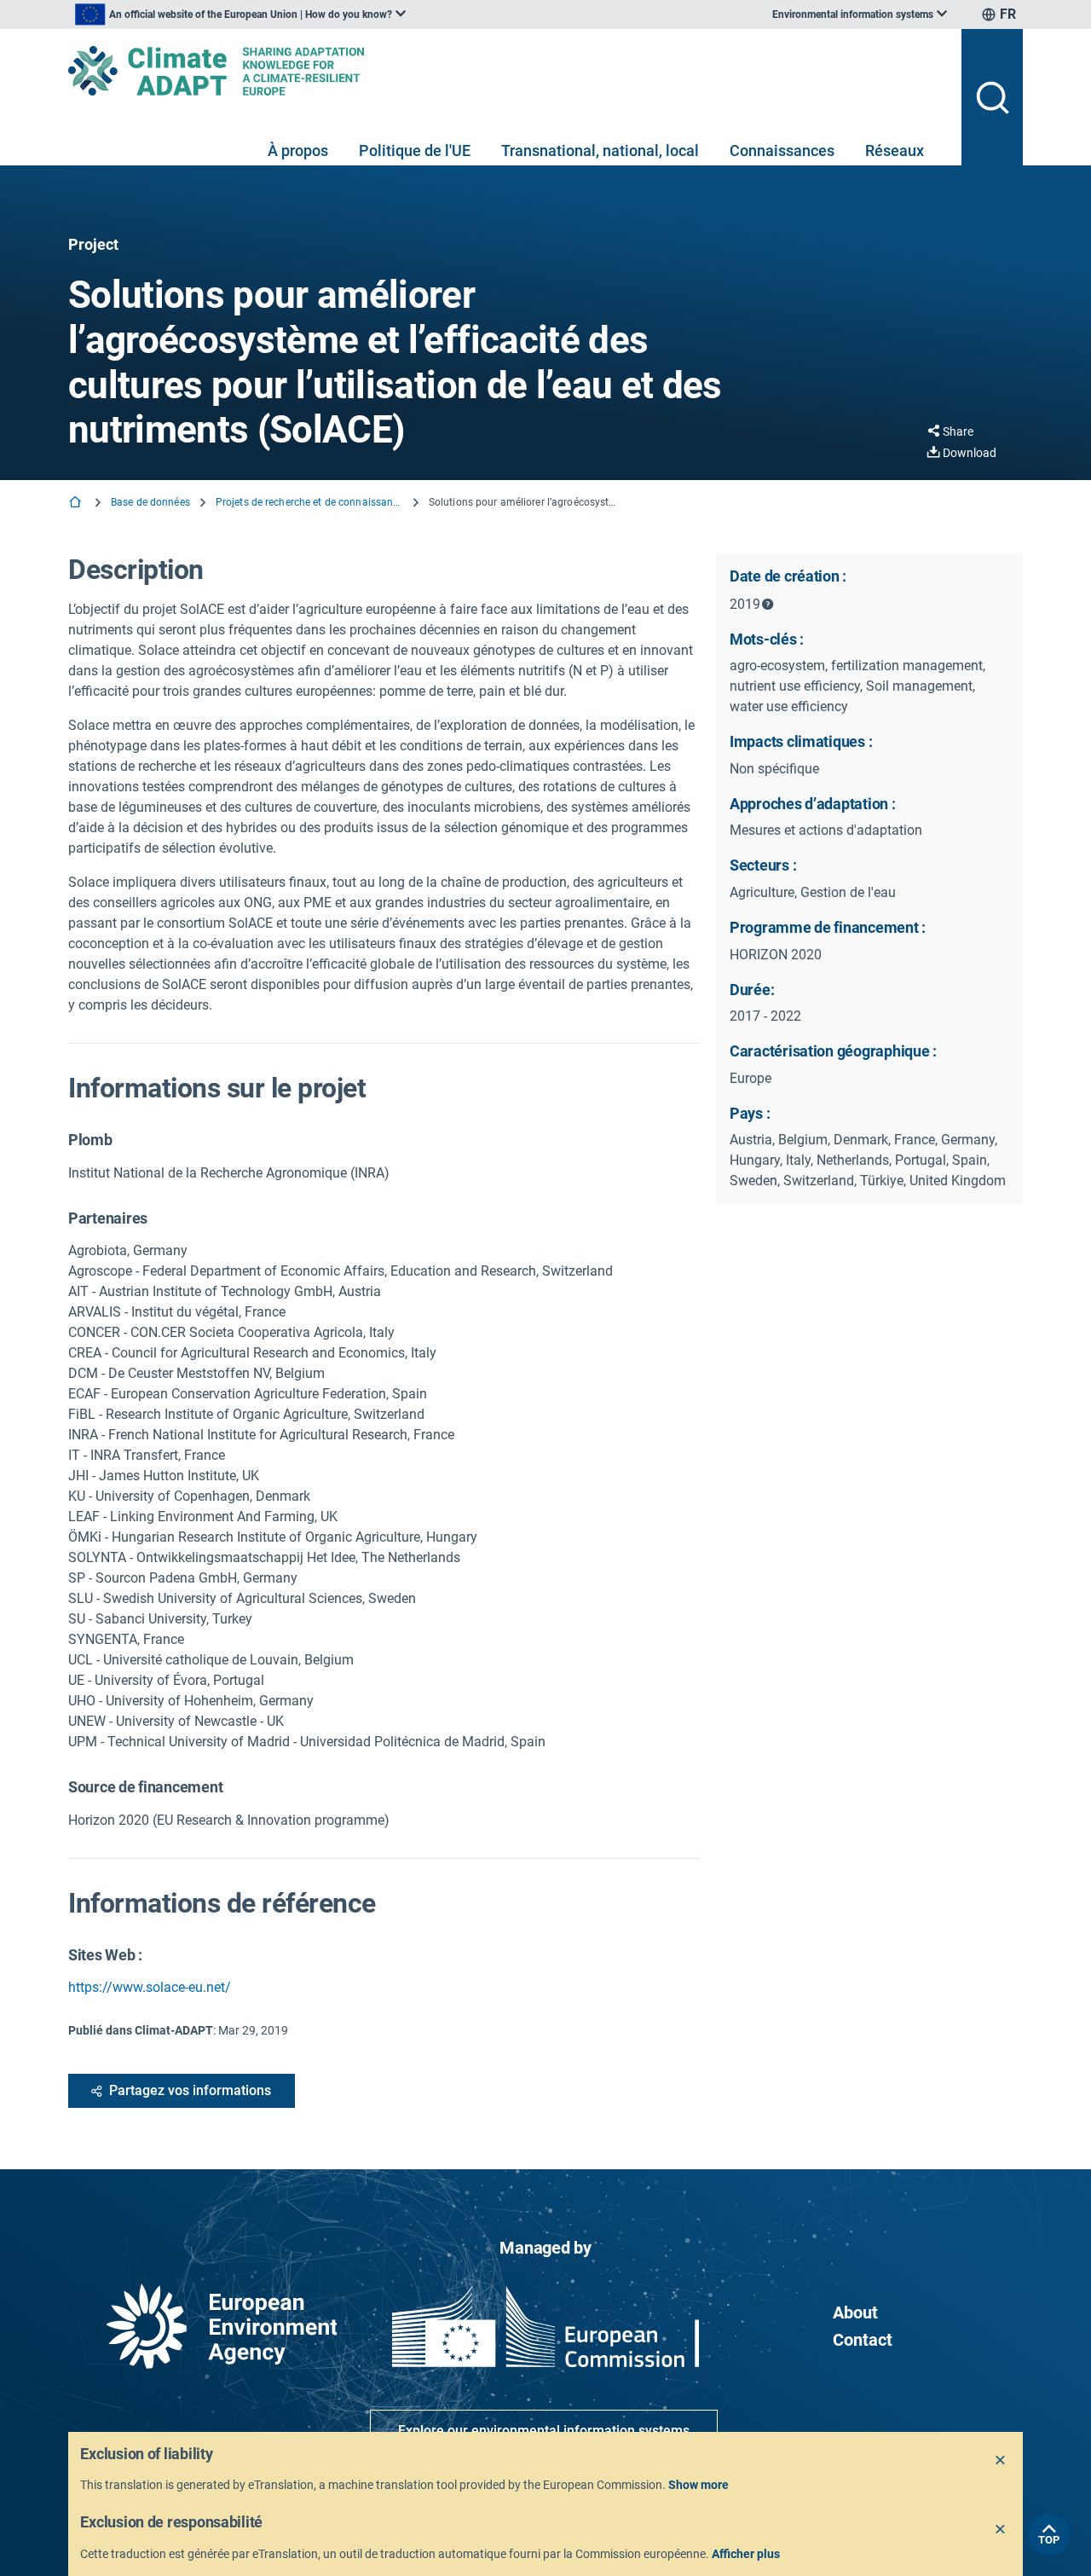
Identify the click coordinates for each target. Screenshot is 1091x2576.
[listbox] (240, 14)
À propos (298, 151)
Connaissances (782, 151)
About (855, 2313)
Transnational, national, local (600, 151)
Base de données (150, 502)
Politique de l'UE (415, 151)
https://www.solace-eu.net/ (150, 1987)
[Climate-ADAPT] (508, 71)
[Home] (77, 504)
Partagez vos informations (190, 2090)
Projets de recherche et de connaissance (309, 502)
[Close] (1001, 2461)
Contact (863, 2340)
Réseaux (895, 151)
